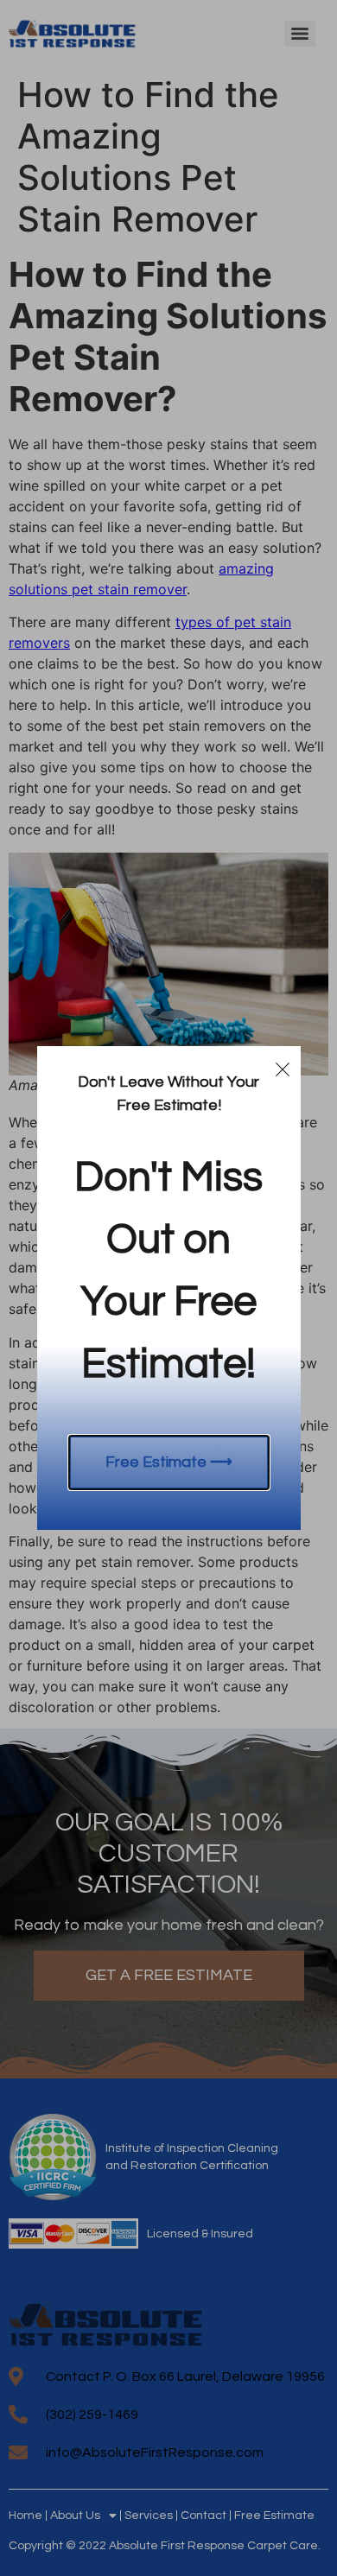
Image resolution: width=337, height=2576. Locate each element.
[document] (168, 1288)
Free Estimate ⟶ (169, 1462)
